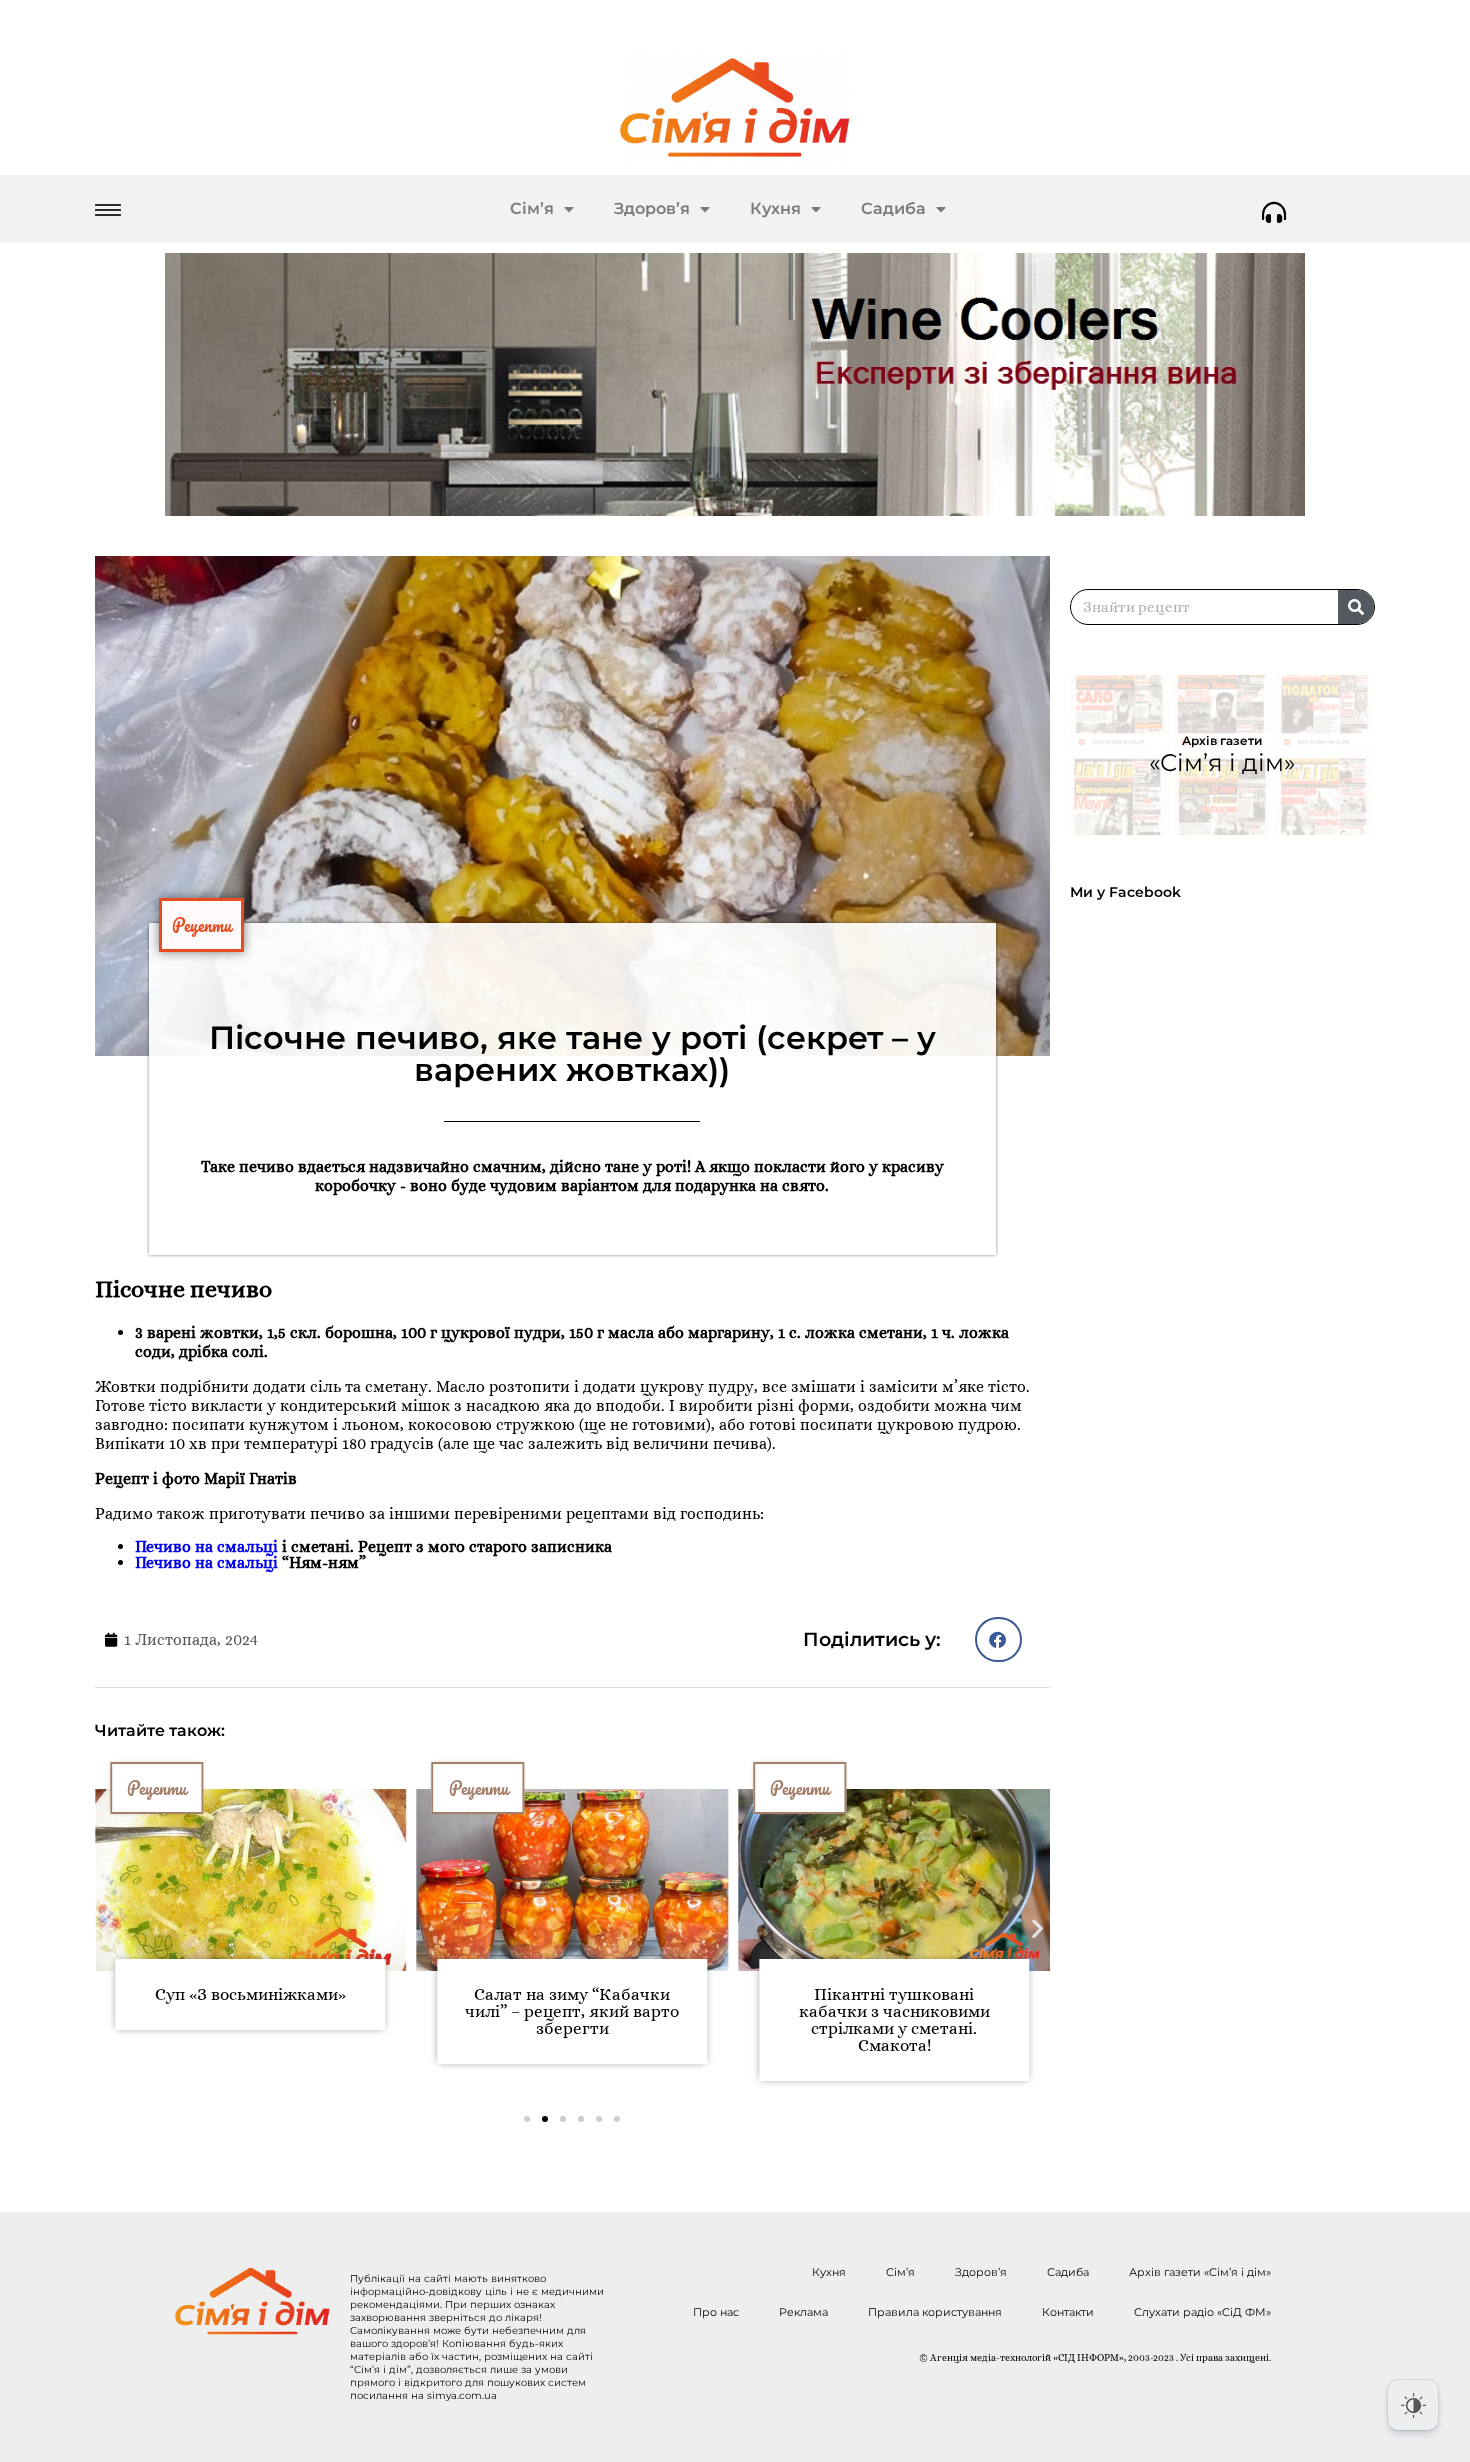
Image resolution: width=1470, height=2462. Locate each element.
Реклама (803, 2312)
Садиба (893, 208)
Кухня (775, 208)
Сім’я (532, 208)
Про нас (716, 2312)
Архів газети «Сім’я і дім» (1200, 2272)
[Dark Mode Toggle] (1413, 2405)
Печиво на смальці (206, 1546)
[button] (998, 1639)
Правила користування (935, 2312)
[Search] (1356, 607)
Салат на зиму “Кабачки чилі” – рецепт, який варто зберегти (572, 2011)
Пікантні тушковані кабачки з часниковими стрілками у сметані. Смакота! (894, 2020)
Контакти (1068, 2312)
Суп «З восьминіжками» (250, 1994)
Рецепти (201, 925)
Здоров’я (652, 208)
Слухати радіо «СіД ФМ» (1202, 2312)
